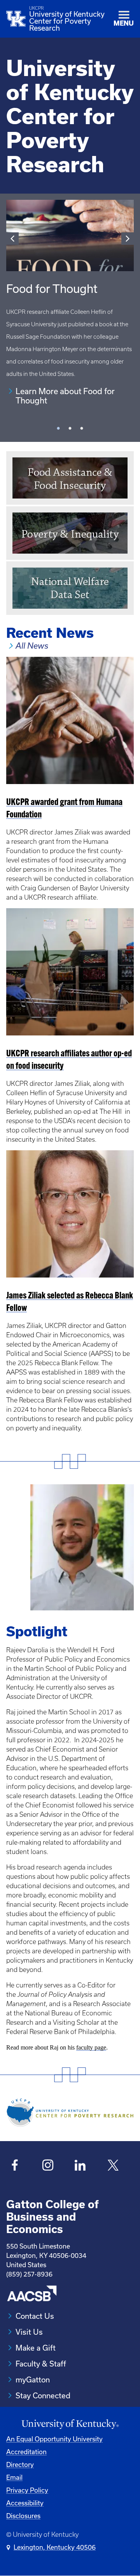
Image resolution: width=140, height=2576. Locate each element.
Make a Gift (36, 2348)
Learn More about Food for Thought (65, 396)
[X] (113, 2166)
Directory (20, 2464)
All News (32, 646)
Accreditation (26, 2452)
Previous (12, 239)
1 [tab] (58, 432)
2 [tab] (70, 432)
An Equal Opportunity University (54, 2439)
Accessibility (25, 2503)
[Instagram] (48, 2166)
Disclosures (23, 2516)
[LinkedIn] (80, 2166)
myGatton (33, 2380)
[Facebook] (15, 2166)
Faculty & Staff (41, 2364)
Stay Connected (43, 2395)
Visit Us (29, 2332)
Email (14, 2477)
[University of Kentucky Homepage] (70, 2424)
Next (128, 239)
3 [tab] (82, 432)
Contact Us (35, 2316)
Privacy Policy (27, 2490)
